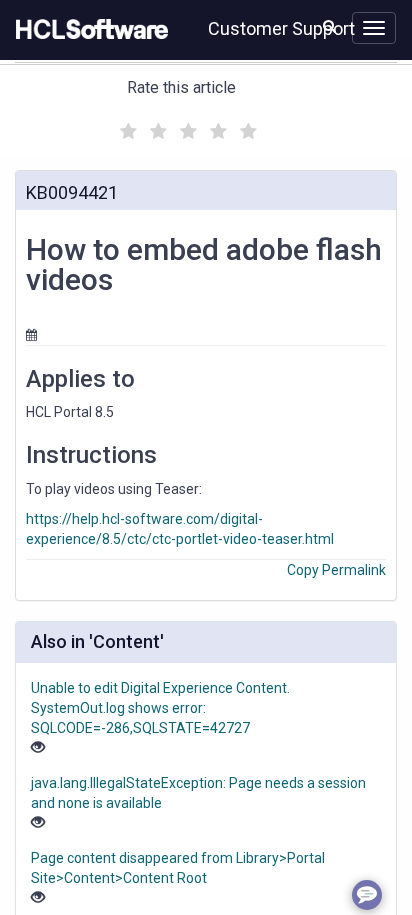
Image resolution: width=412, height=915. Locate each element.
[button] (329, 26)
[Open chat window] (367, 895)
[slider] (186, 128)
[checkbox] (126, 126)
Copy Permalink (336, 570)
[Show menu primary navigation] (374, 28)
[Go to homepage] (88, 30)
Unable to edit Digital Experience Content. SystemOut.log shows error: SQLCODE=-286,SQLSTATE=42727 (160, 708)
